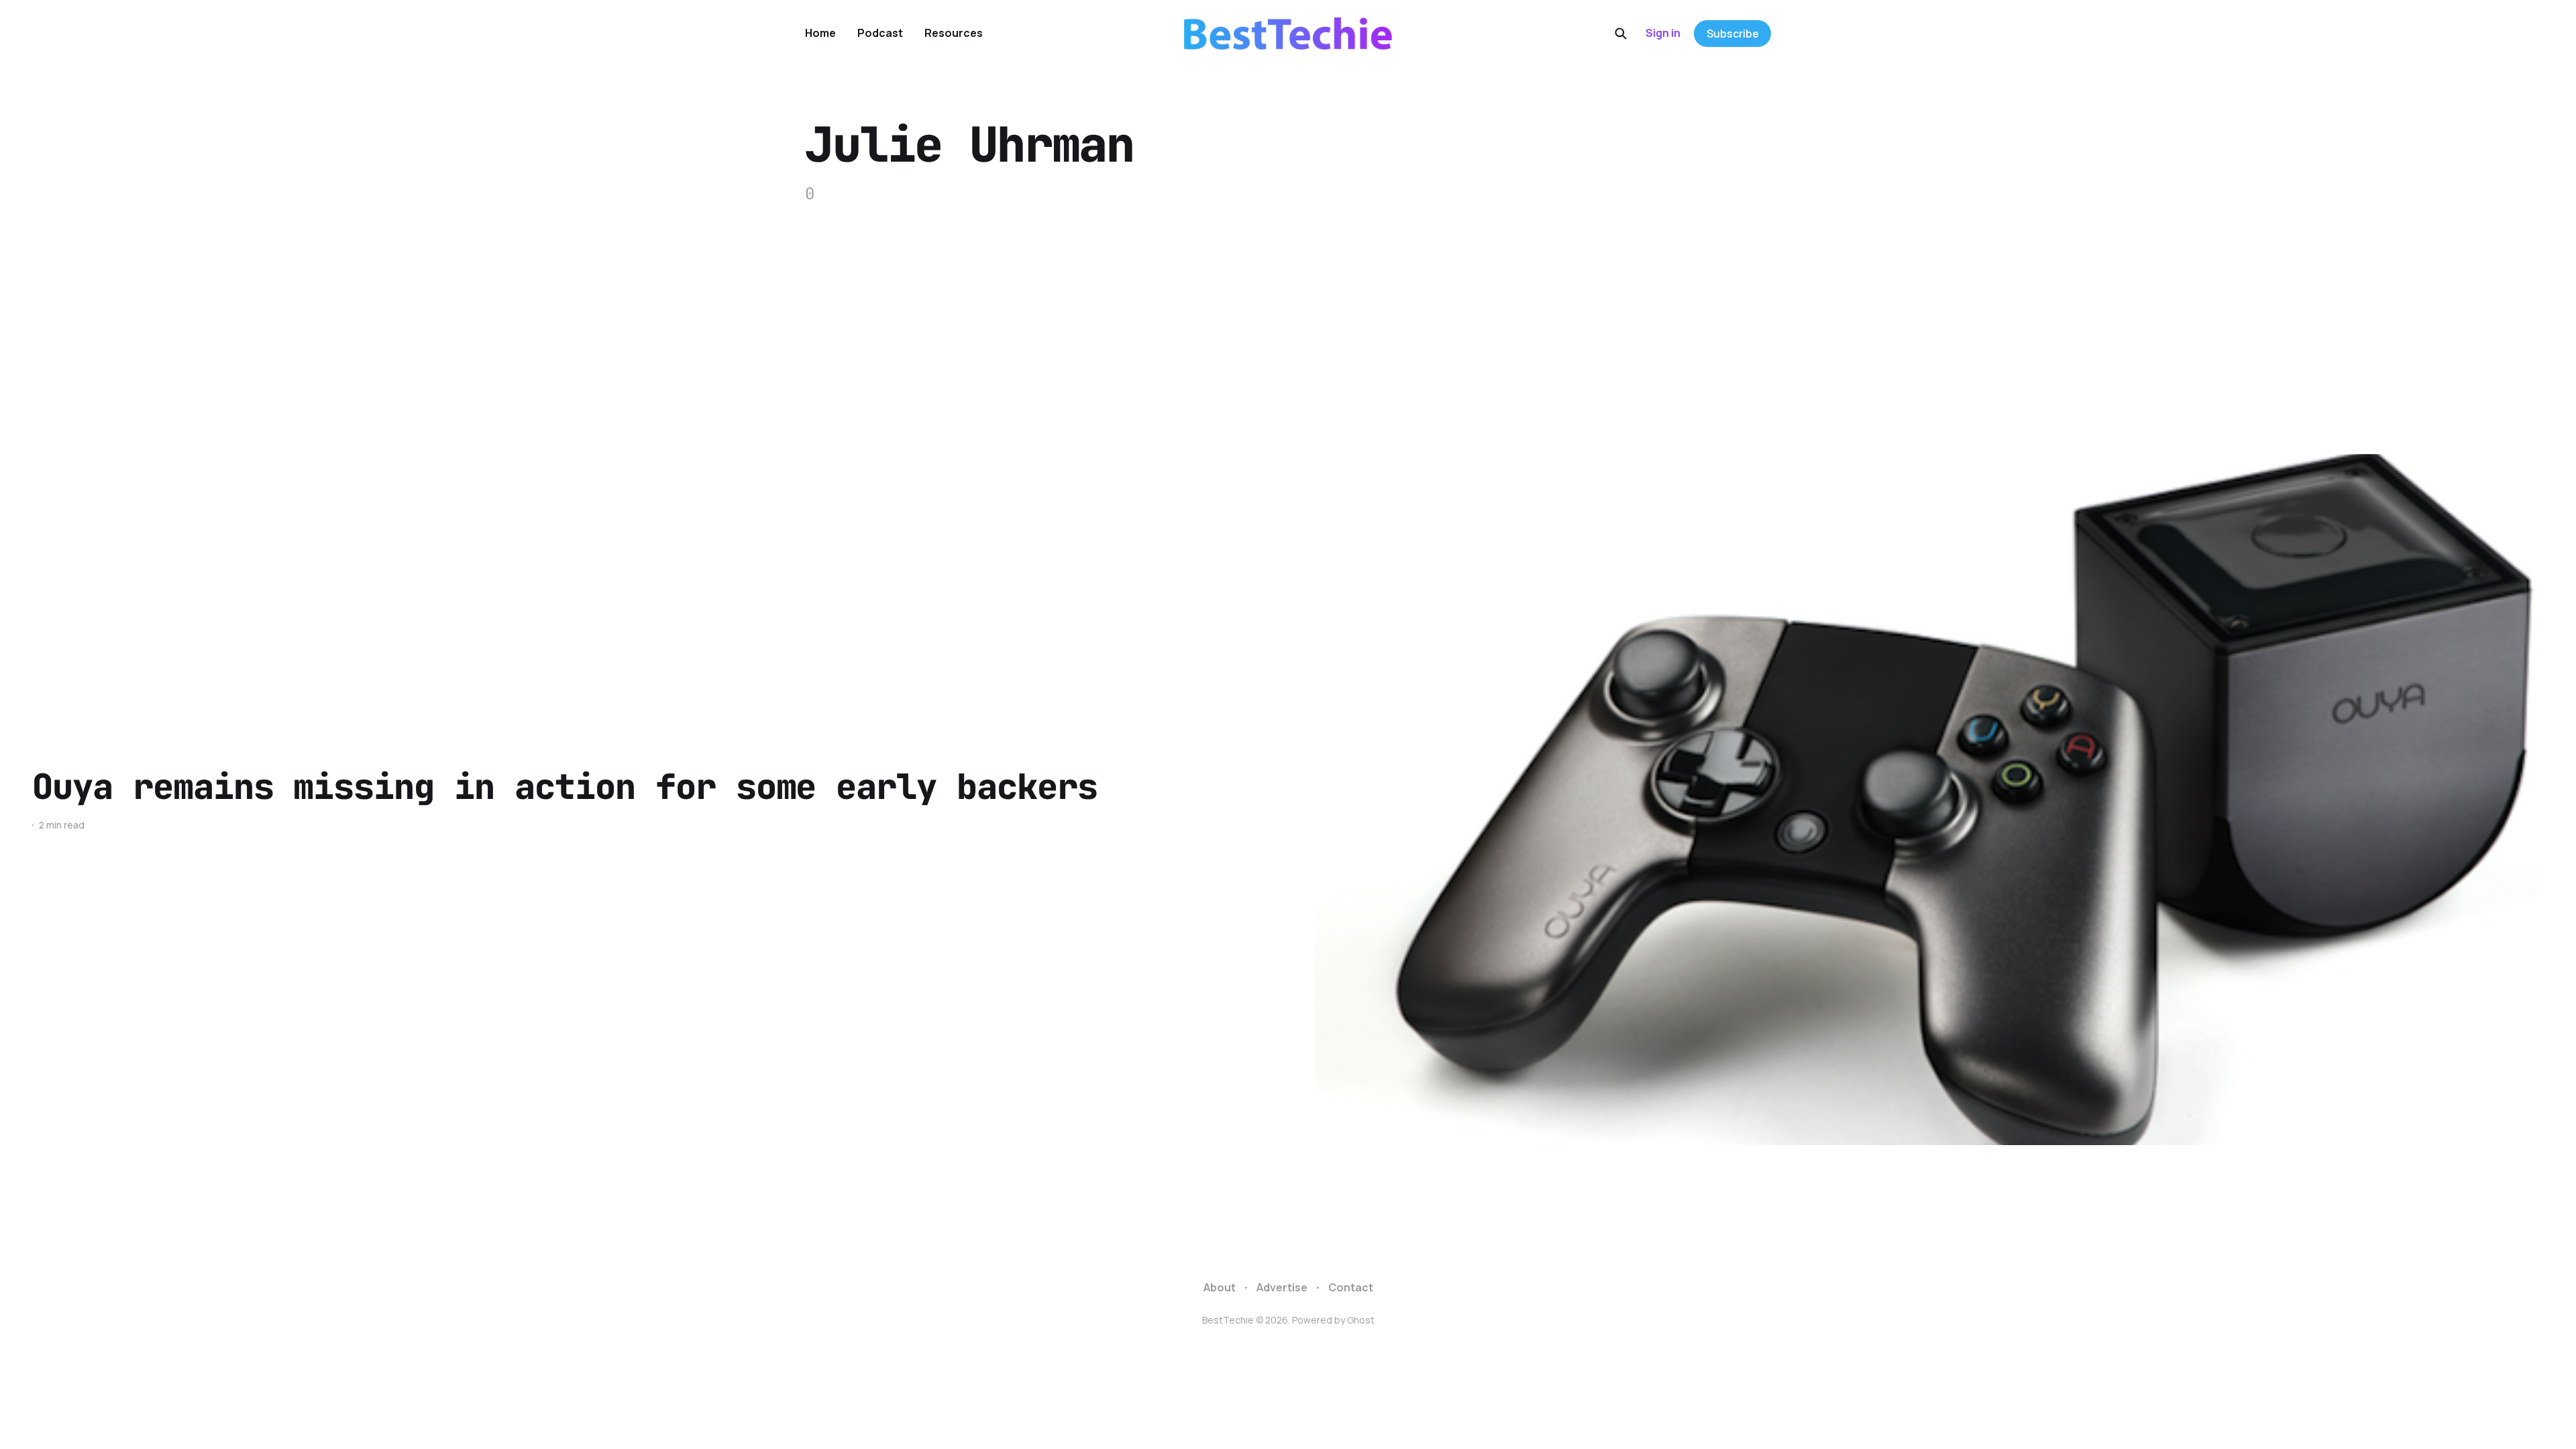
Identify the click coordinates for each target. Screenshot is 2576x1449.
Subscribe (1733, 34)
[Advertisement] (1288, 307)
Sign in (1663, 33)
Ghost (1361, 1320)
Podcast (880, 33)
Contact (1351, 1287)
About (1220, 1287)
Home (820, 33)
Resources (954, 33)
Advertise (1282, 1287)
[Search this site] (1621, 34)
